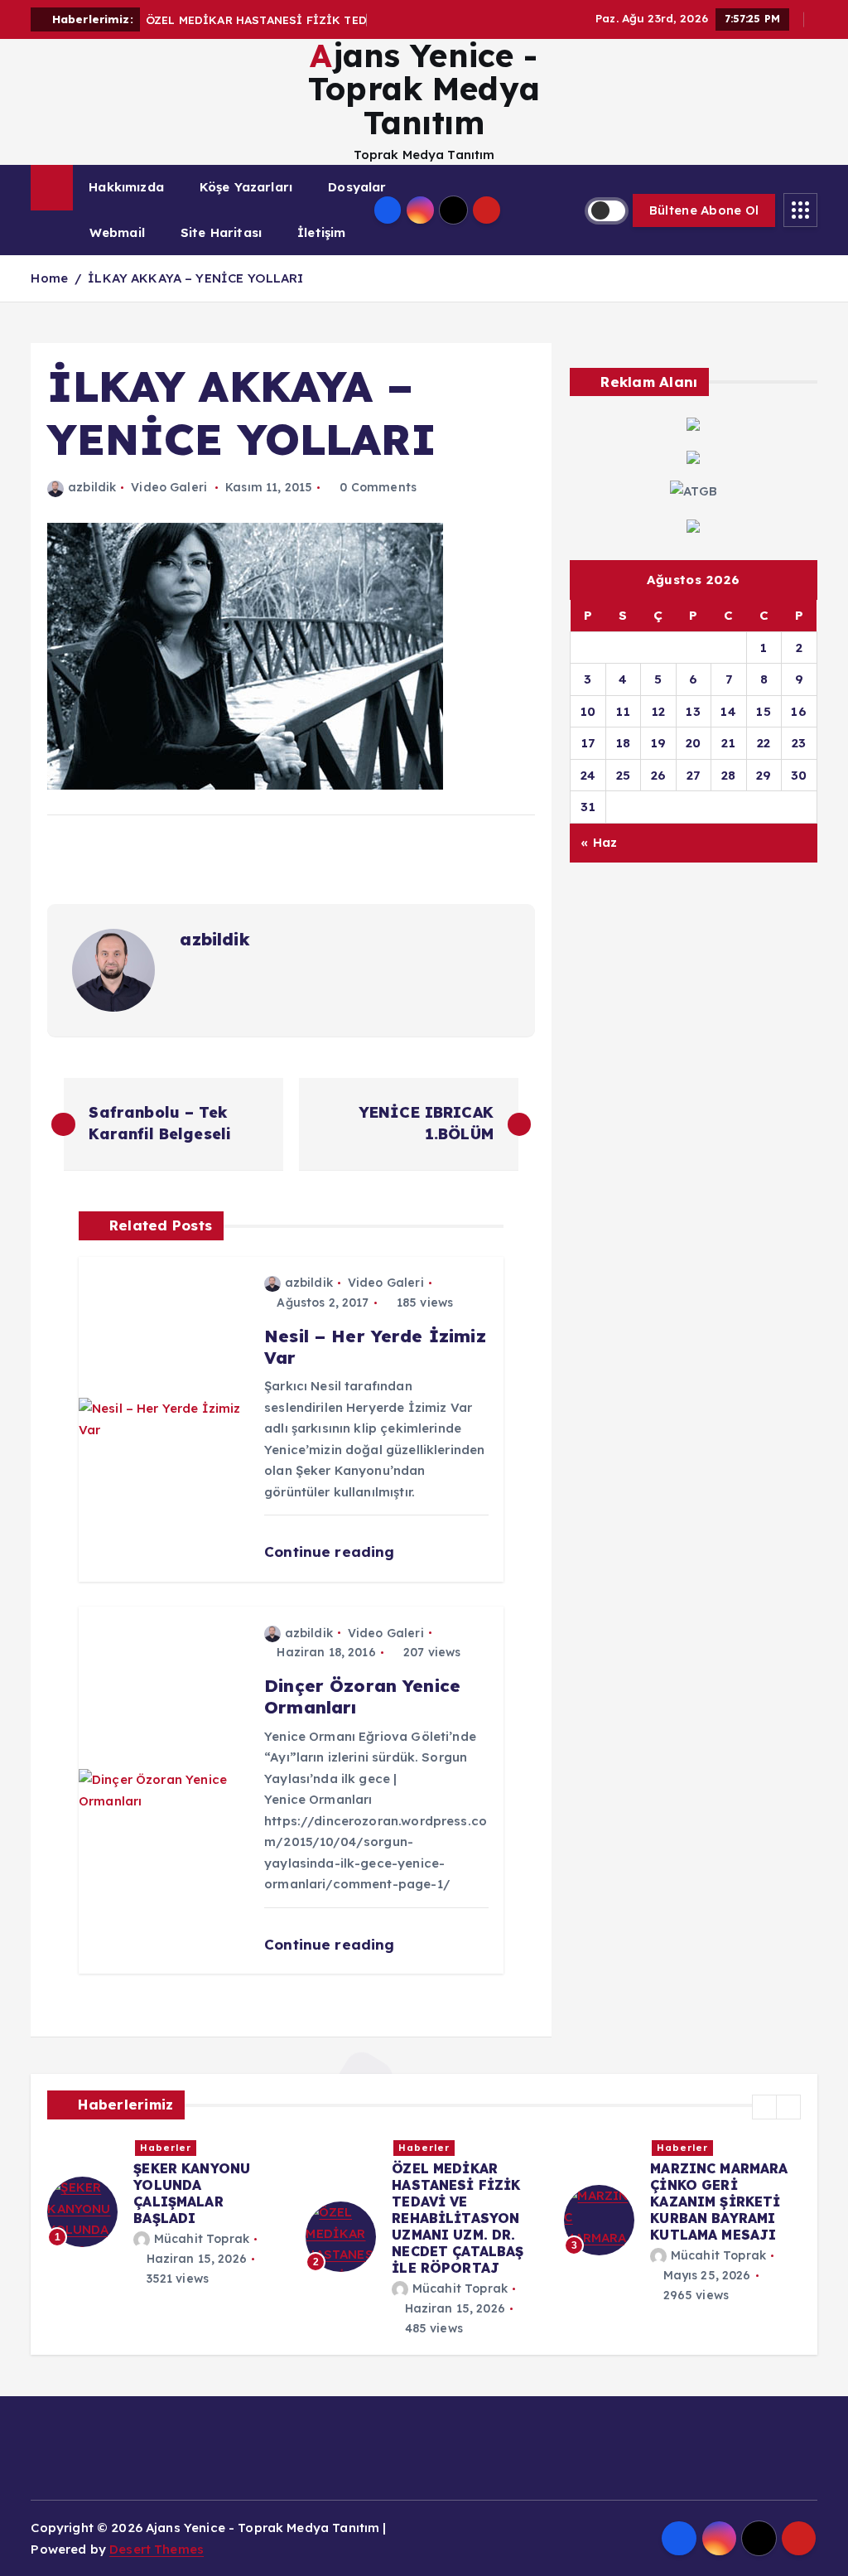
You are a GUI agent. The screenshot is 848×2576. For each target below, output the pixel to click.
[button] (764, 2107)
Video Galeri (169, 487)
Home (49, 278)
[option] (202, 2204)
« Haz (599, 842)
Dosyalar (357, 187)
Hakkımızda (126, 187)
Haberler (201, 2148)
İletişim (321, 232)
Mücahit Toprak (237, 2222)
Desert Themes (157, 2549)
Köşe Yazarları (246, 187)
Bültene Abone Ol (704, 210)
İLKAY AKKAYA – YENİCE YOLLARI (195, 278)
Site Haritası (221, 232)
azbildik (92, 487)
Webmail (117, 232)
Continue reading (332, 1551)
